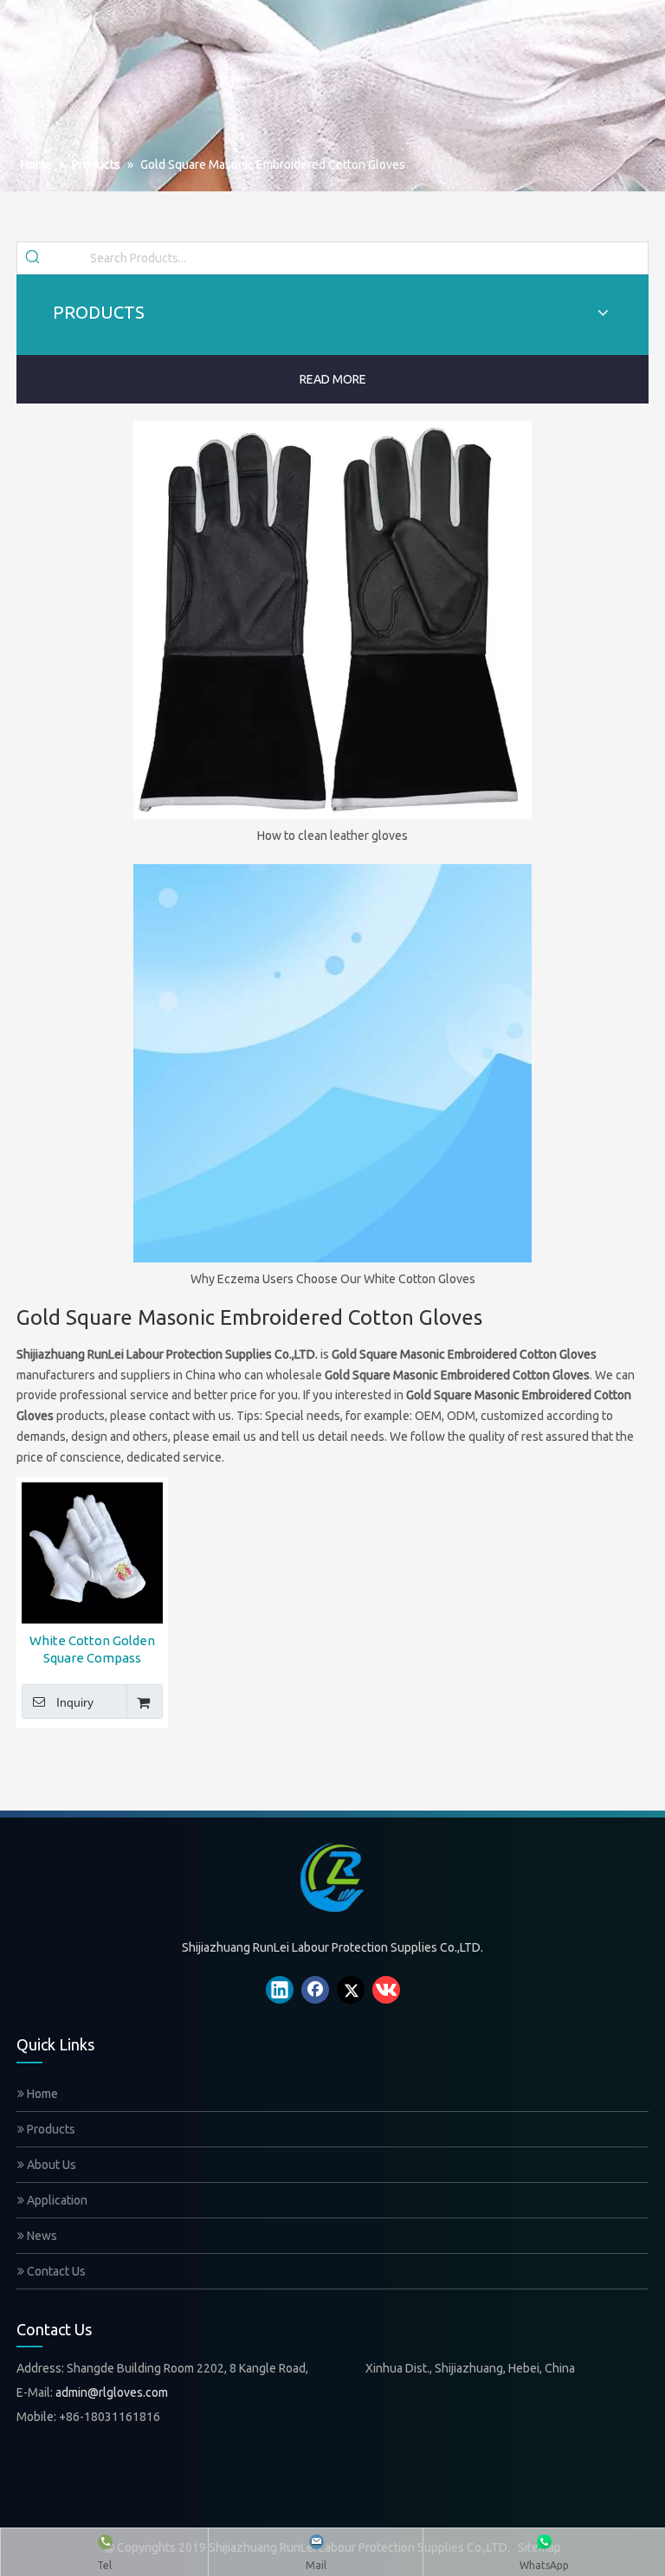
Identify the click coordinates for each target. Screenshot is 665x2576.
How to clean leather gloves (332, 836)
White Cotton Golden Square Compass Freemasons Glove (92, 1650)
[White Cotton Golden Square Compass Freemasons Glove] (92, 1551)
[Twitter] (351, 1990)
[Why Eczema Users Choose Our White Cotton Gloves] (332, 1063)
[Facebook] (315, 1990)
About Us (50, 2165)
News (41, 2236)
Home (41, 2094)
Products (50, 2129)
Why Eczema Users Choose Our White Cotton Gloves (333, 1279)
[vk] (386, 1990)
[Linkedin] (280, 1990)
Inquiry (75, 1702)
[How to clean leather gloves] (332, 620)
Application (56, 2200)
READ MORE (333, 379)
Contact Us (55, 2271)
